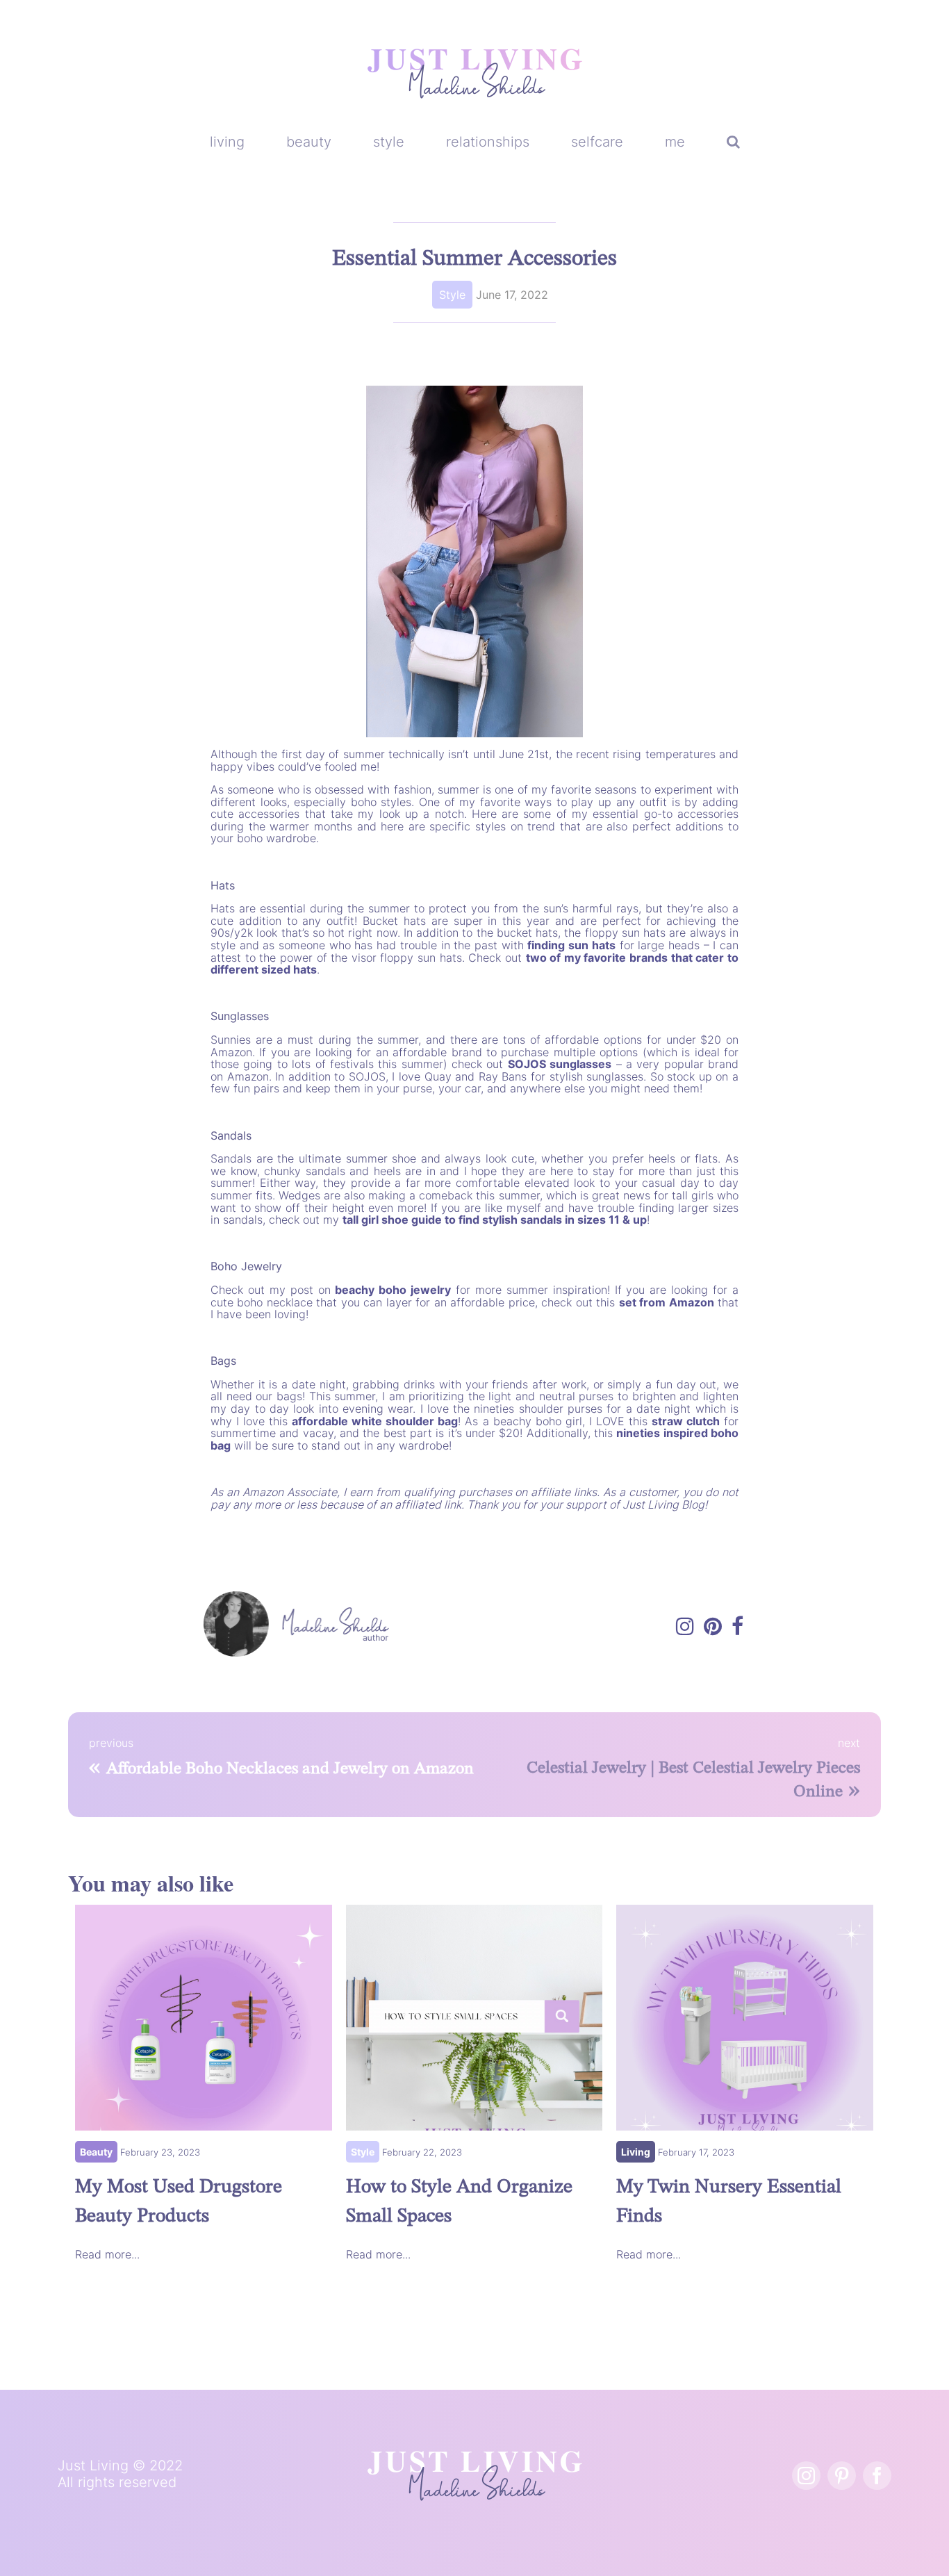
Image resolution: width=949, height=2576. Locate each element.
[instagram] (806, 2476)
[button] (733, 142)
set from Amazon (667, 1302)
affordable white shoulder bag (375, 1421)
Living (636, 2152)
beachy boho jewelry (393, 1290)
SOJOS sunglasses (560, 1064)
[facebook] (877, 2476)
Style (452, 295)
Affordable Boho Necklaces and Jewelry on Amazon (290, 1769)
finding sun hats (571, 945)
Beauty (96, 2152)
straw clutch (686, 1421)
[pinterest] (842, 2476)
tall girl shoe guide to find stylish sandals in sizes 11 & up (495, 1220)
